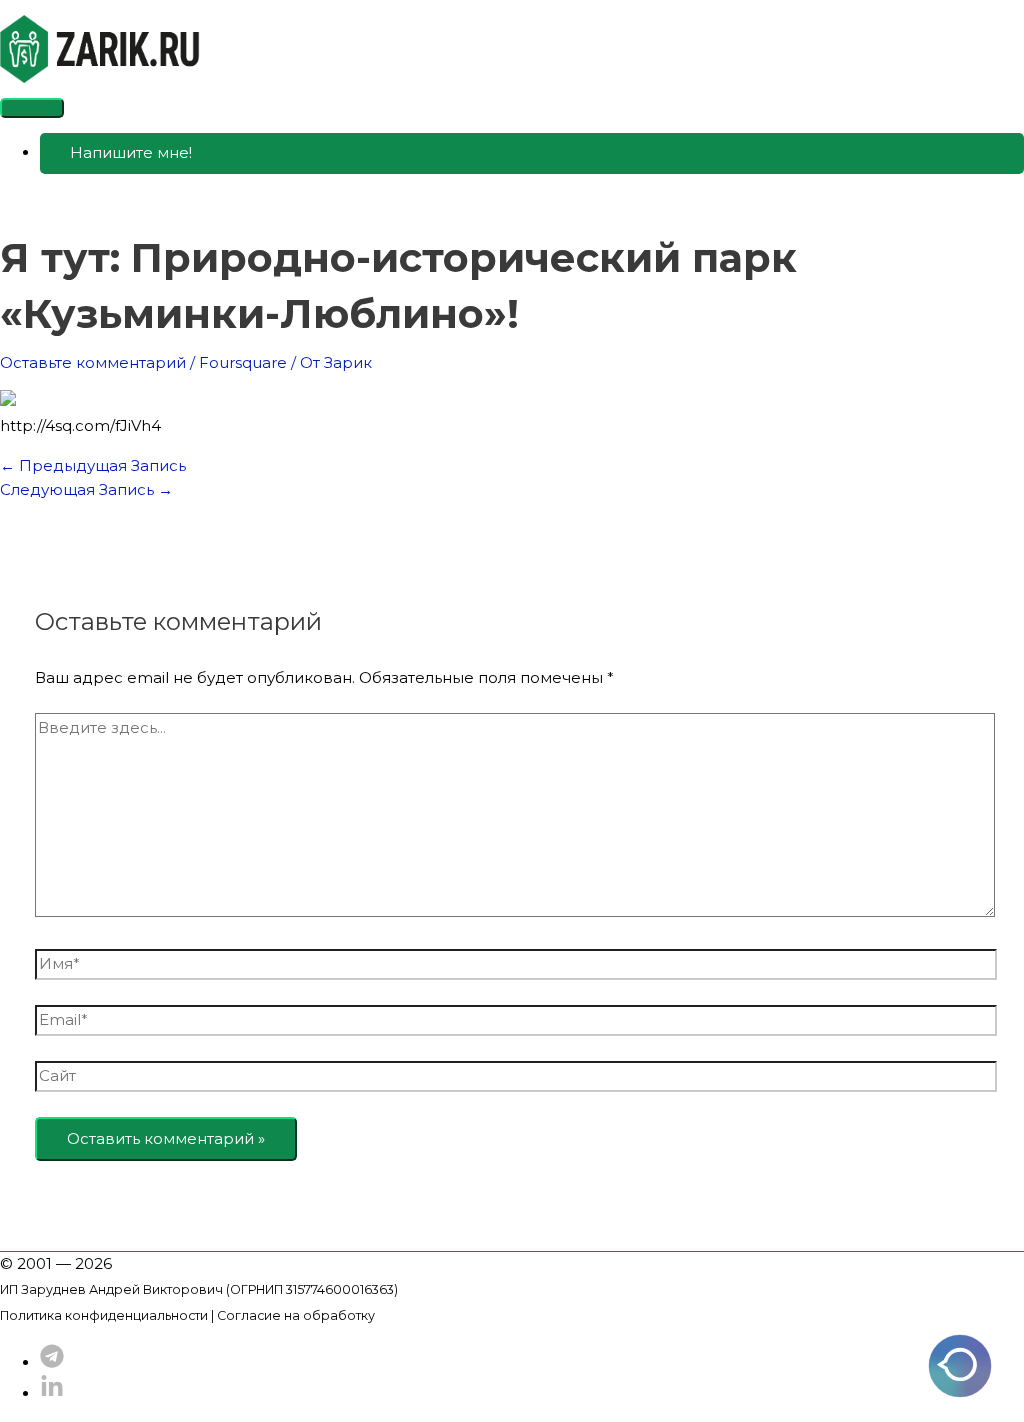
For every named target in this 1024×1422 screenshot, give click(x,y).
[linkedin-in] (52, 1393)
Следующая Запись (86, 489)
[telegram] (52, 1362)
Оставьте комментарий (93, 362)
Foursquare (243, 362)
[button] (532, 153)
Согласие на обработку (296, 1315)
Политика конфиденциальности (104, 1315)
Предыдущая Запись (93, 465)
